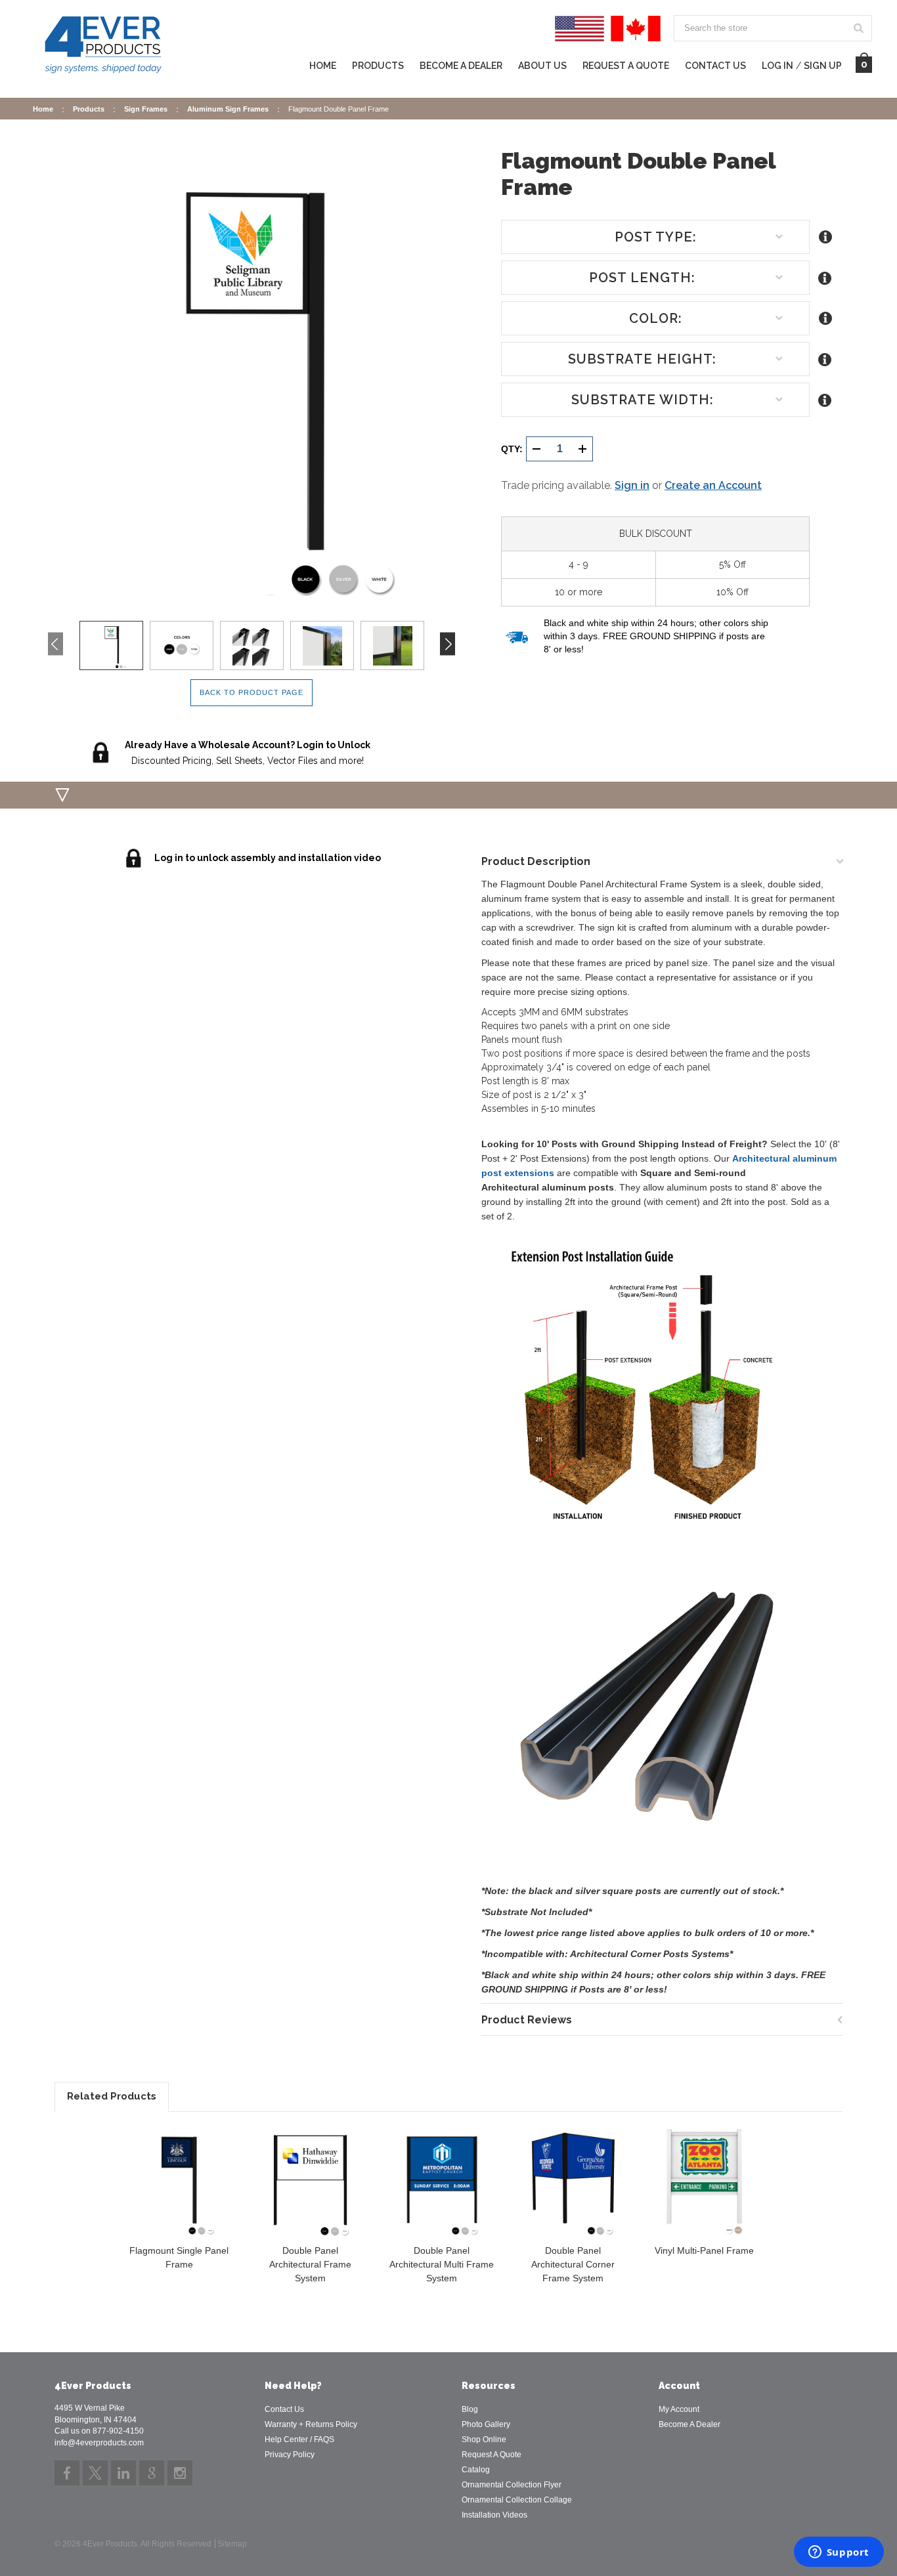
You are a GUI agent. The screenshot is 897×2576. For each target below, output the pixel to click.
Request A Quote (626, 66)
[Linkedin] (123, 2473)
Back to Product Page (252, 692)
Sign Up (823, 66)
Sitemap (232, 2544)
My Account (679, 2409)
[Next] (448, 644)
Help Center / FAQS (299, 2439)
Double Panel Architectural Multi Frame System (442, 2264)
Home (323, 66)
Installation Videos (494, 2515)
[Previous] (55, 644)
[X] (95, 2473)
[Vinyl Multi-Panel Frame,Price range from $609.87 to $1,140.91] (704, 2182)
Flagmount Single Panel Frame (179, 2257)
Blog (470, 2409)
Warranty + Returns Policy (311, 2424)
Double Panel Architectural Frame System (310, 2264)
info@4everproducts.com (99, 2443)
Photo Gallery (486, 2424)
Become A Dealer (689, 2424)
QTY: (512, 449)
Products (378, 66)
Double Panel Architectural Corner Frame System (573, 2264)
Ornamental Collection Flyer (512, 2485)
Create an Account (713, 485)
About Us (542, 66)
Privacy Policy (290, 2455)
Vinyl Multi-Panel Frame (704, 2250)
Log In (777, 66)
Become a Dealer (461, 66)
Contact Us (715, 66)
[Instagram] (180, 2473)
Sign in (632, 485)
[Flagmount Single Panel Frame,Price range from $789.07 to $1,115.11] (179, 2182)
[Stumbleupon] (152, 2473)
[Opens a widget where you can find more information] (839, 2553)
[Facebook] (67, 2473)
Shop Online (484, 2439)
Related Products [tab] (112, 2096)
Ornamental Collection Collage (517, 2500)
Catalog (476, 2470)
